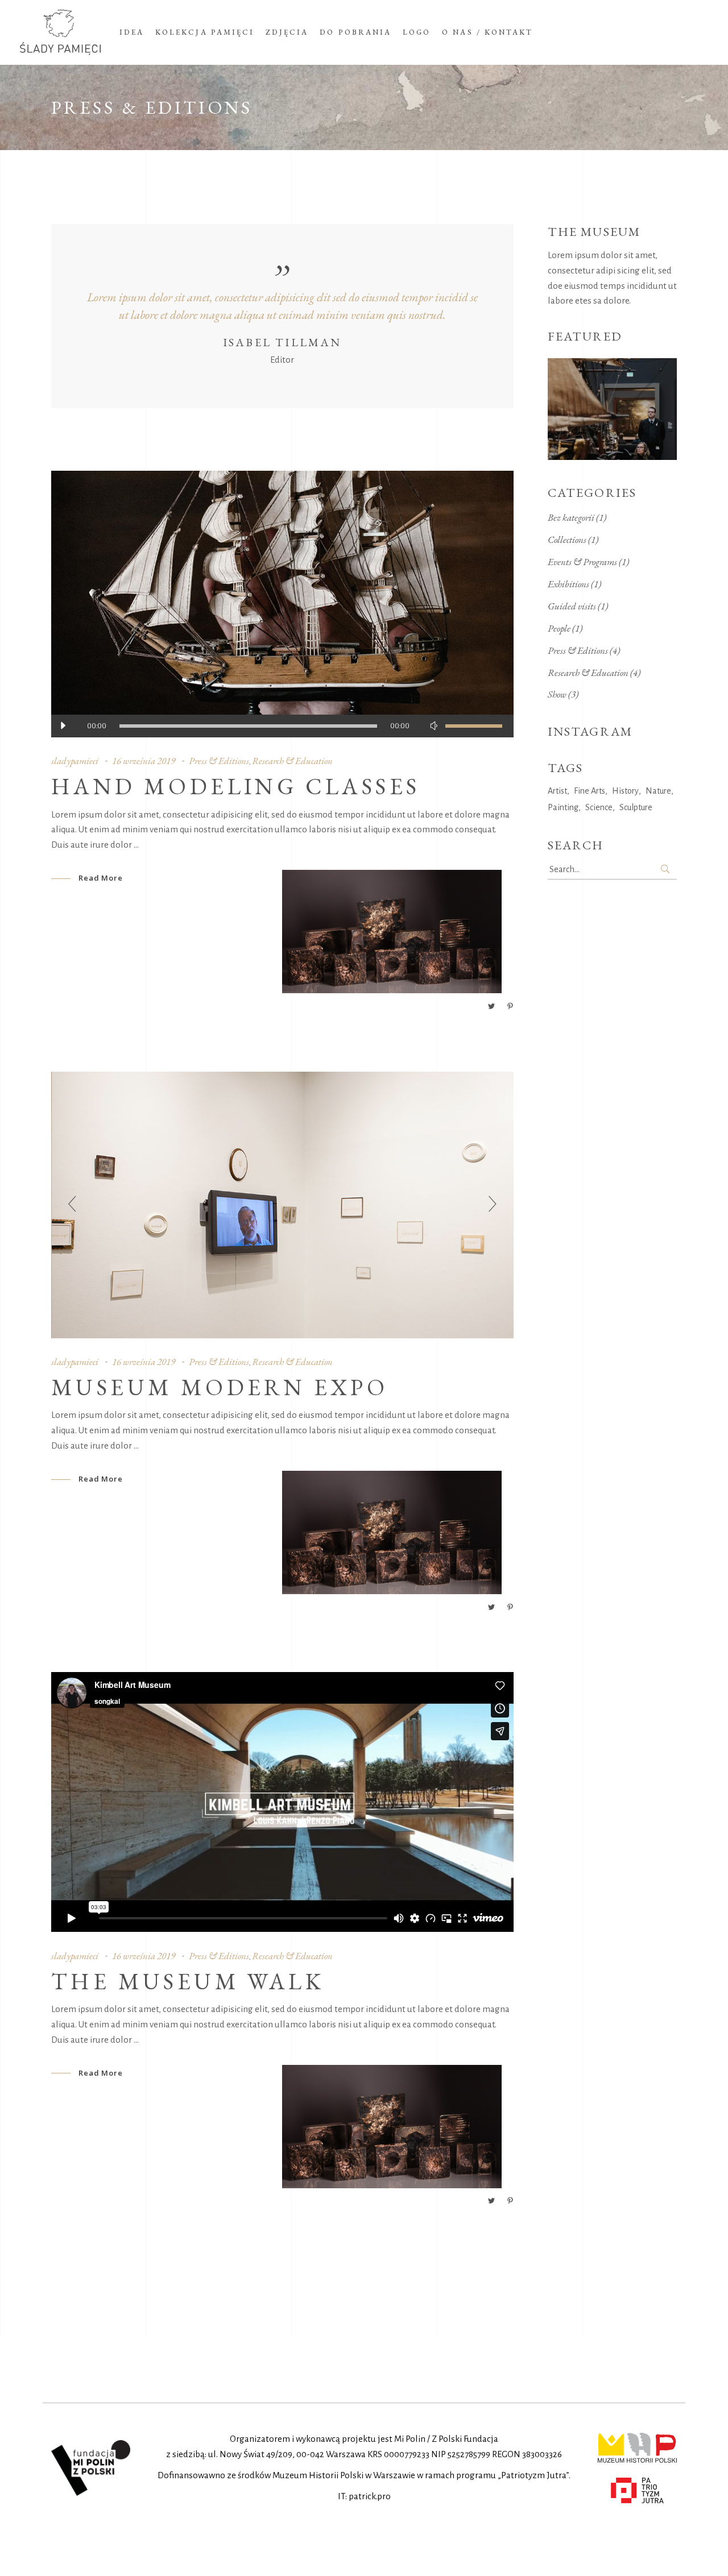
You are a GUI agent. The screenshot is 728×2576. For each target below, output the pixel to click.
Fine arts (590, 791)
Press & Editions (219, 761)
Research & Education (292, 761)
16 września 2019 (144, 761)
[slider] (474, 726)
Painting (563, 807)
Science (599, 807)
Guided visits (572, 606)
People (559, 628)
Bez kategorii (571, 517)
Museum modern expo (220, 1387)
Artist (557, 791)
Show (557, 694)
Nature (658, 791)
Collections (567, 540)
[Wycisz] (434, 726)
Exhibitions (568, 584)
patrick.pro (370, 2496)
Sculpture (636, 807)
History (625, 791)
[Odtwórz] (63, 726)
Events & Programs (582, 562)
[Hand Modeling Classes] (282, 604)
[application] (282, 726)
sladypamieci (75, 761)
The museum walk (188, 1981)
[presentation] (72, 1205)
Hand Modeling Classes (235, 786)
